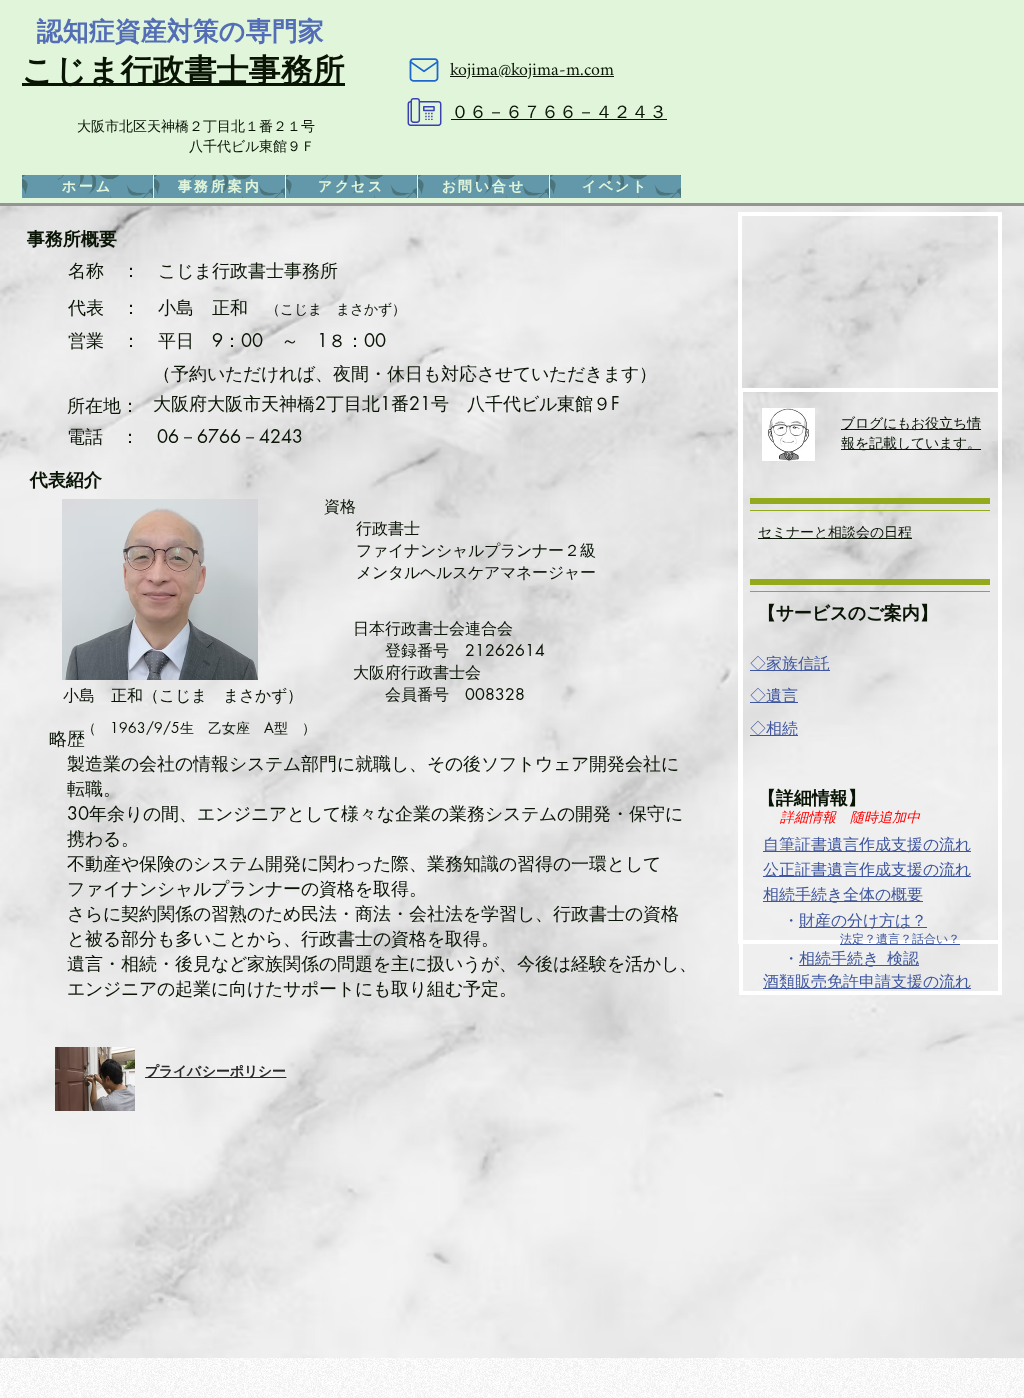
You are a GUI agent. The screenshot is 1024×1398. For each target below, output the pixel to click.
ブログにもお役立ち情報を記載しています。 (911, 432)
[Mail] (424, 70)
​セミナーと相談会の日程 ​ (835, 531)
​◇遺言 (774, 695)
